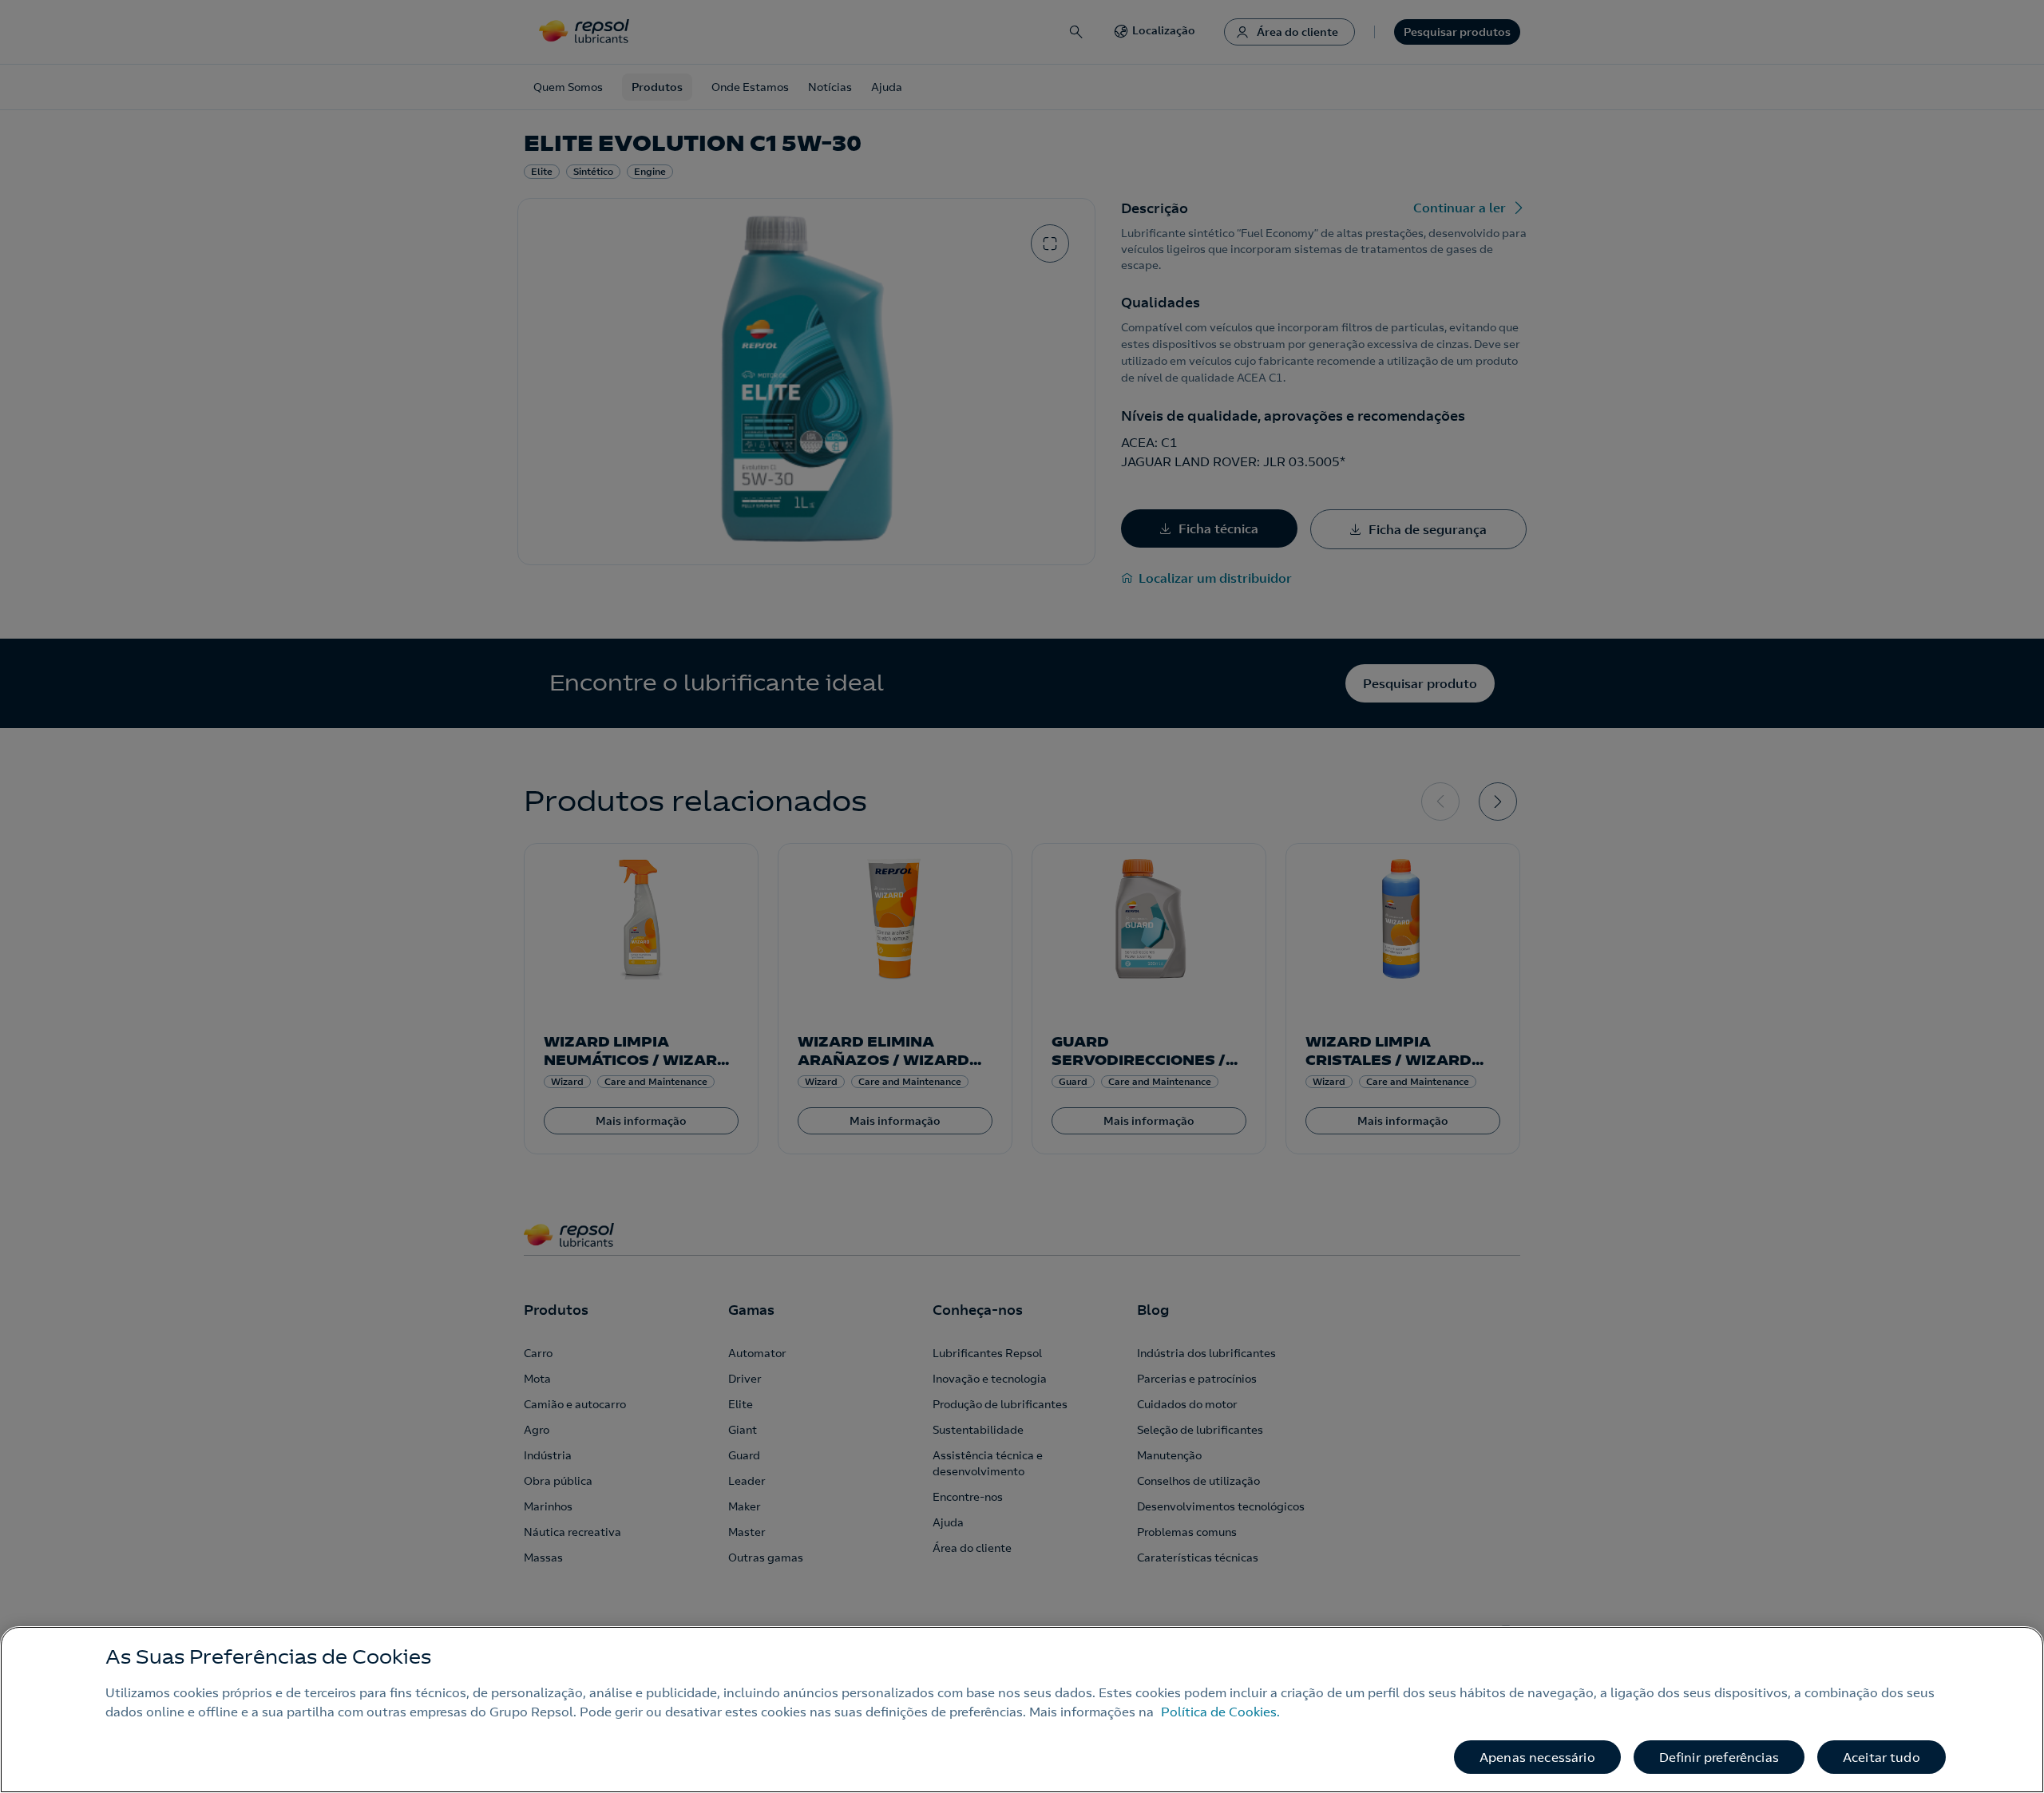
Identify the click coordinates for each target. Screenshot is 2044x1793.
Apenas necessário (1537, 1757)
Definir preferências (1719, 1757)
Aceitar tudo (1882, 1757)
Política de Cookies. (1220, 1712)
